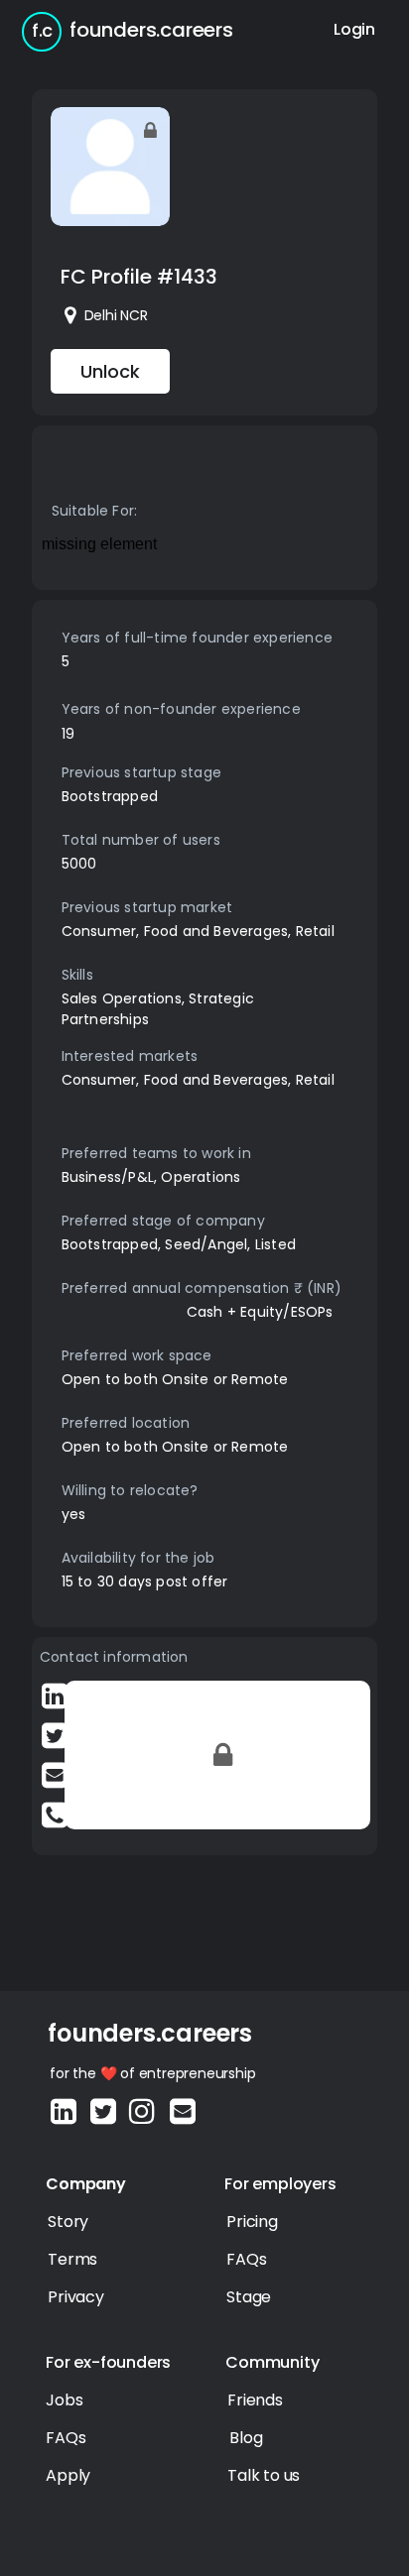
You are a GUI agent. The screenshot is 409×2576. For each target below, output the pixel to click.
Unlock (110, 371)
